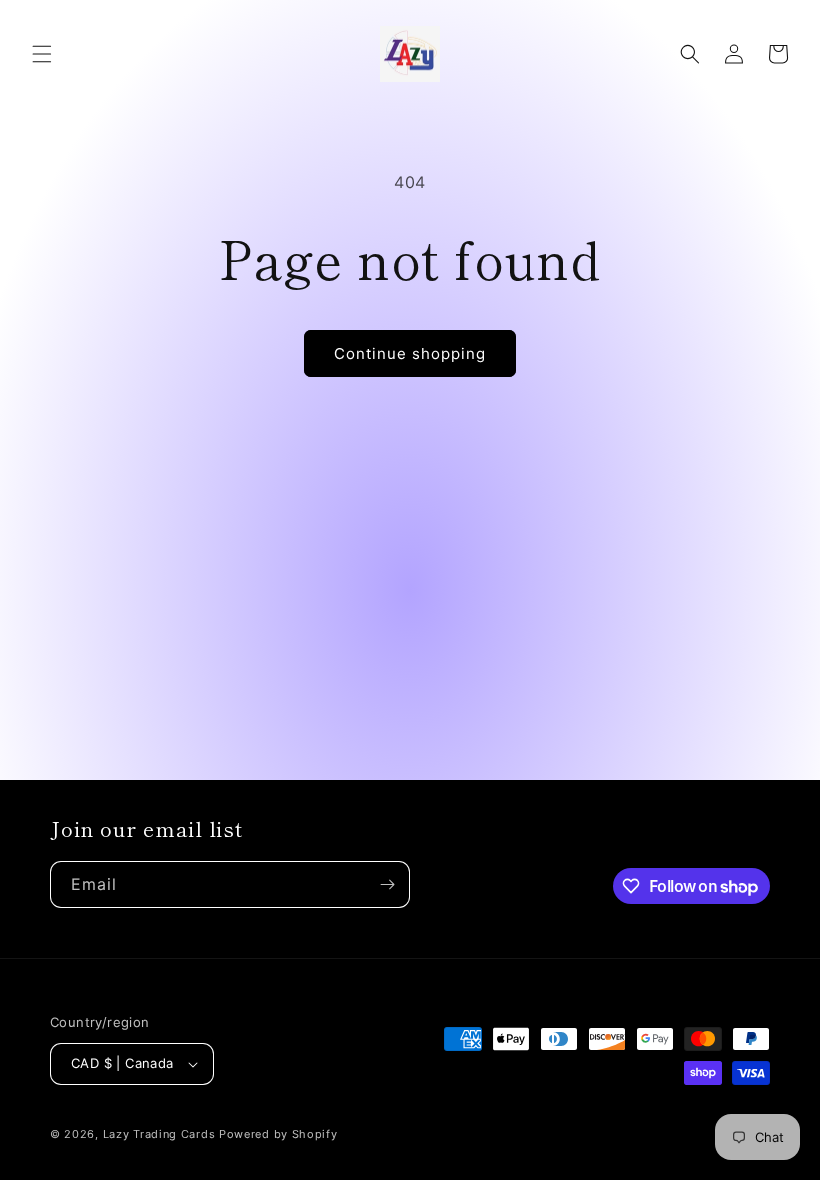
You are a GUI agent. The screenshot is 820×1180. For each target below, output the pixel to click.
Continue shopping (410, 353)
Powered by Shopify (278, 1134)
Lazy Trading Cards (159, 1134)
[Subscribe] (387, 884)
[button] (42, 54)
